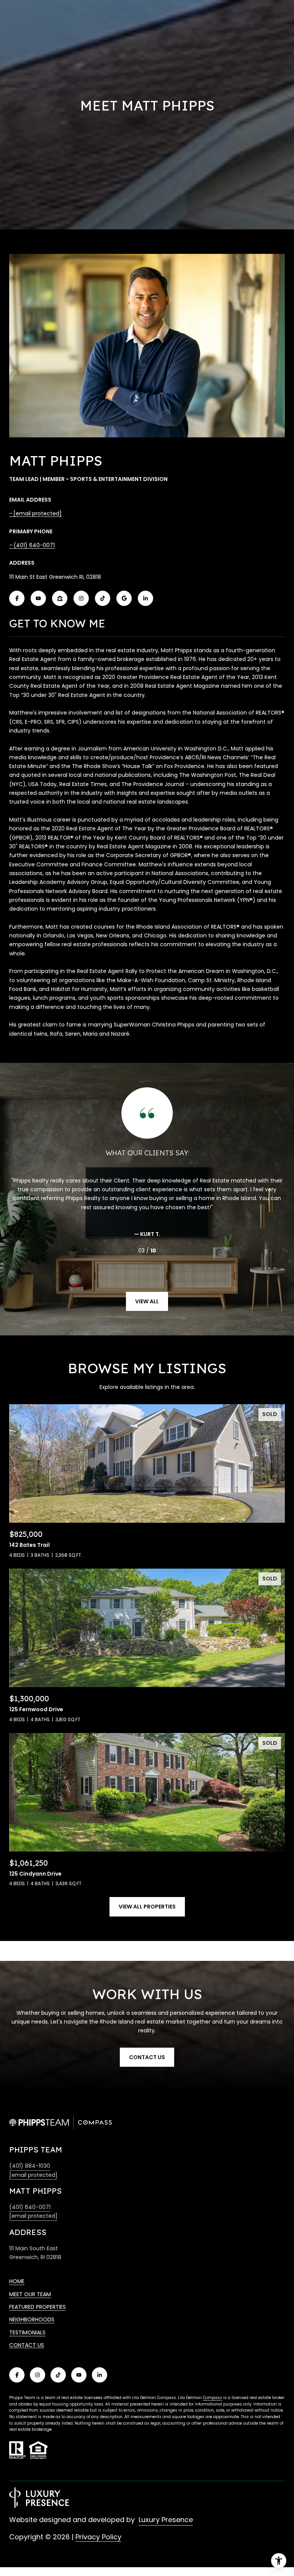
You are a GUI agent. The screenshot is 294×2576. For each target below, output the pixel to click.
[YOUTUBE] (38, 598)
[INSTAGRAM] (81, 598)
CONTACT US (27, 2345)
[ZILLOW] (60, 598)
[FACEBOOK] (17, 598)
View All (147, 1301)
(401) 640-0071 (34, 545)
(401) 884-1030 (30, 2166)
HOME (17, 2281)
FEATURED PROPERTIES (38, 2307)
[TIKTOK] (103, 598)
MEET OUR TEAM (30, 2294)
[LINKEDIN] (145, 598)
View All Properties (147, 1907)
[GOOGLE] (124, 598)
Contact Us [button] (147, 2057)
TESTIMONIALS (27, 2332)
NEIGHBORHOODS (32, 2319)
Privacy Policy (98, 2537)
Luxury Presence (166, 2520)
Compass (212, 2398)
